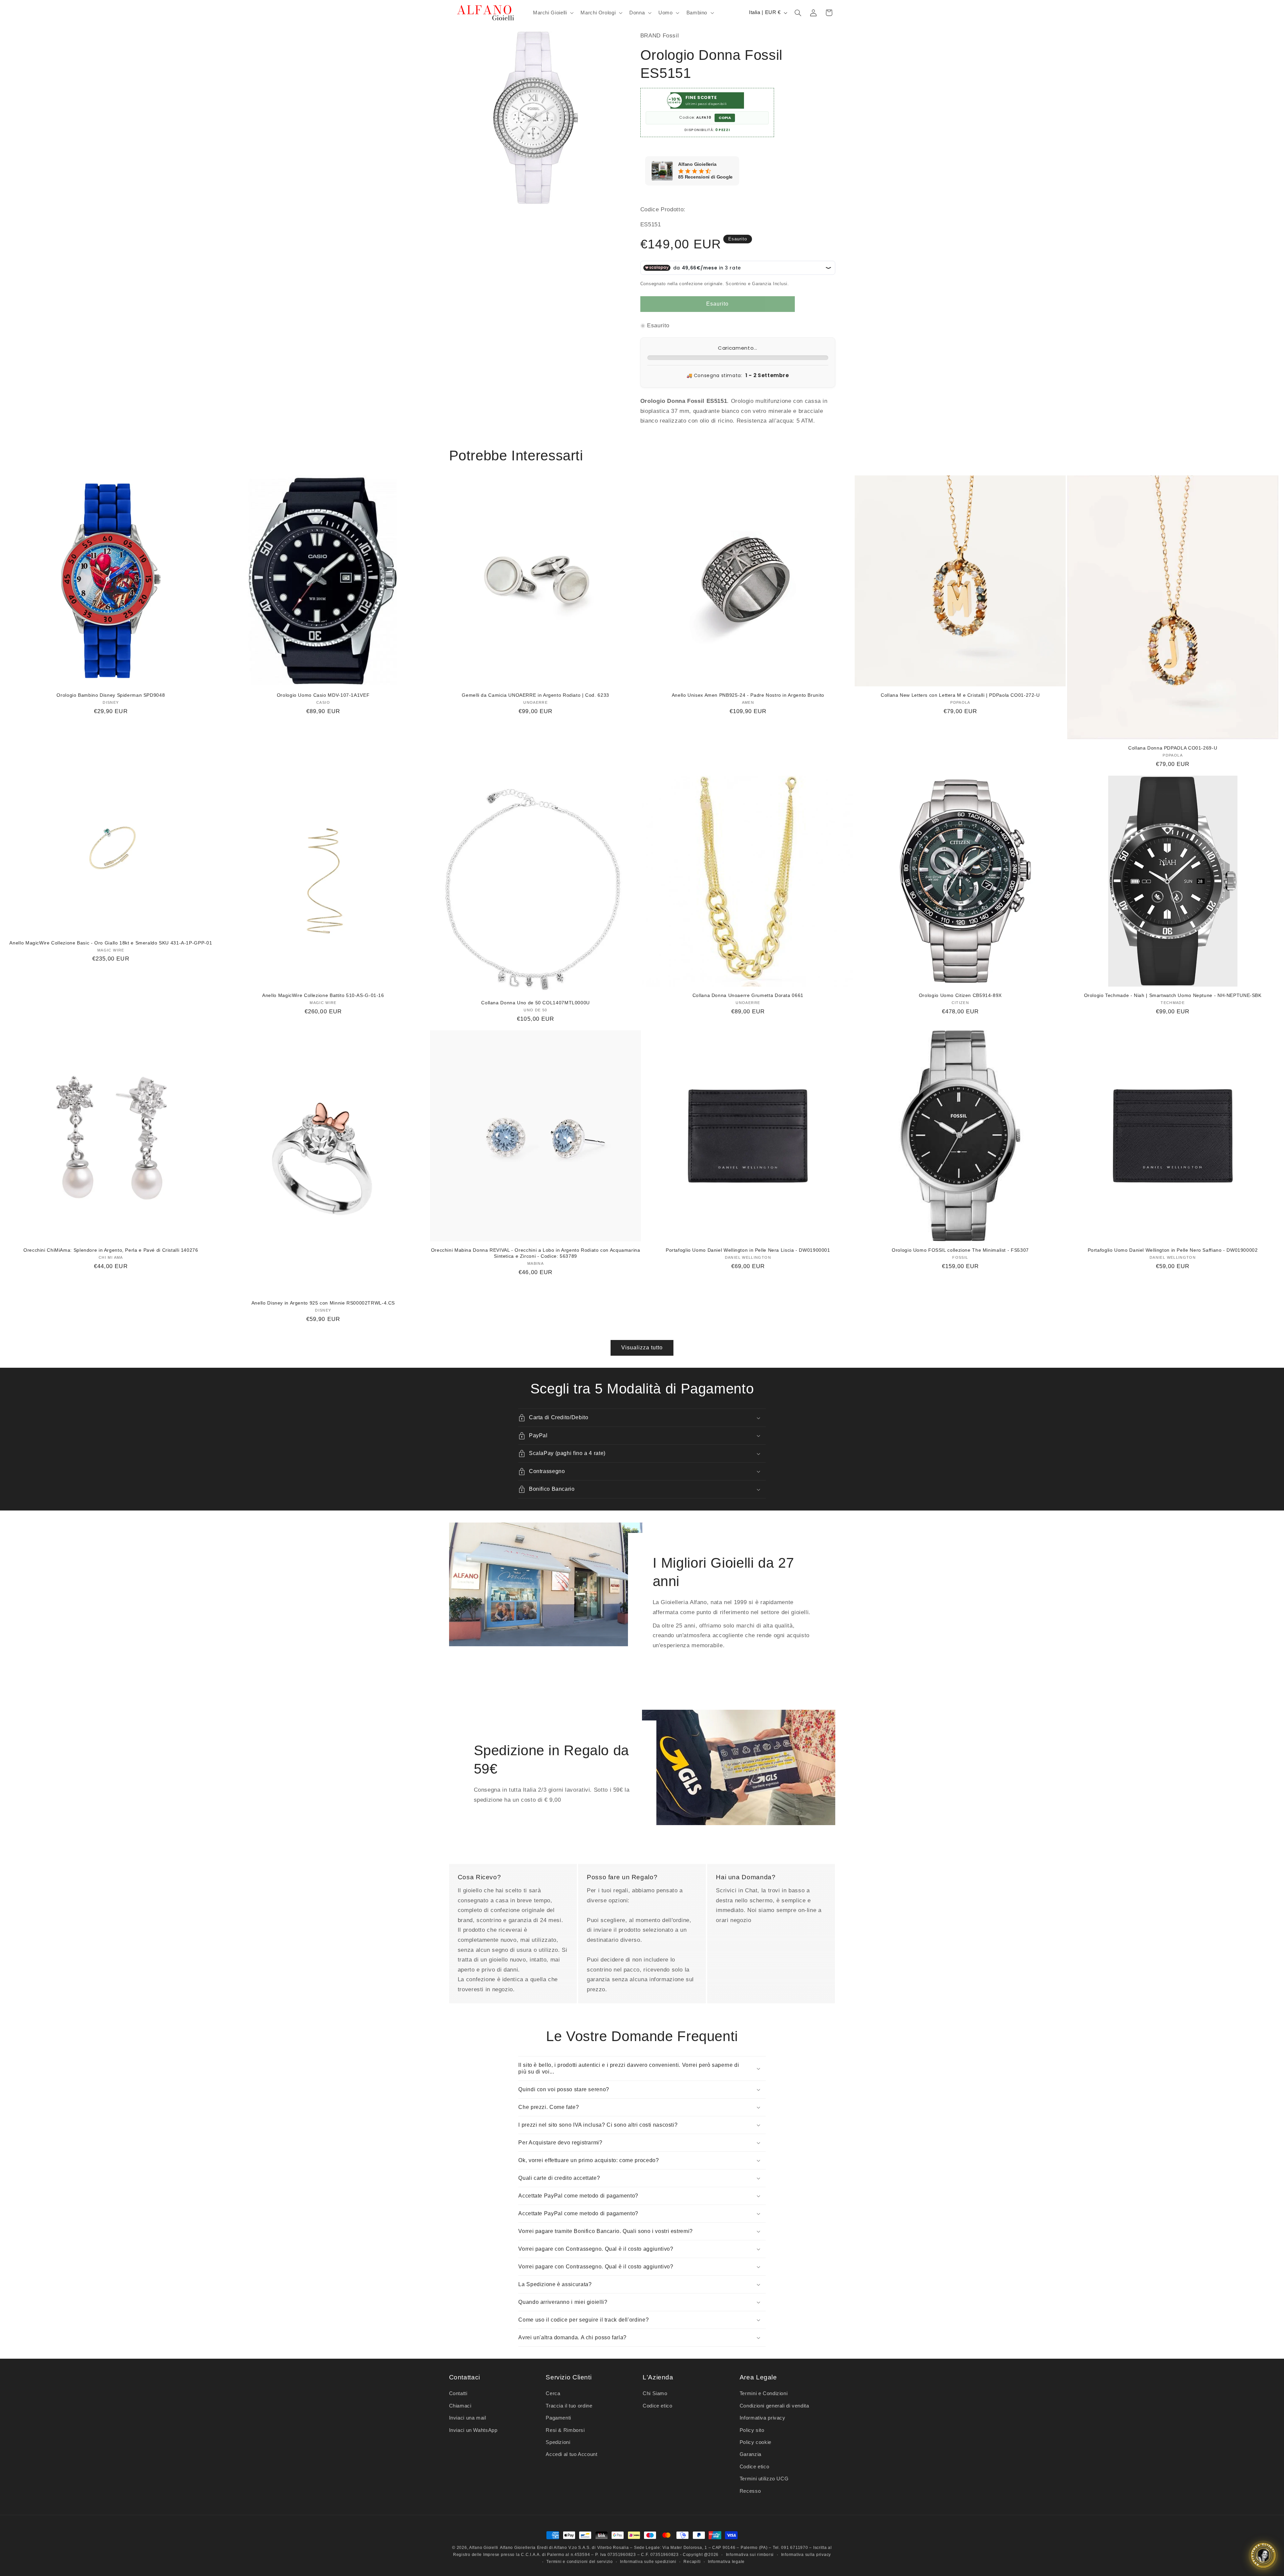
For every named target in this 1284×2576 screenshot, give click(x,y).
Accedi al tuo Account (571, 2454)
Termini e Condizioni (764, 2393)
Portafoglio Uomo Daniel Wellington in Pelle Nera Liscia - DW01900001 (748, 1250)
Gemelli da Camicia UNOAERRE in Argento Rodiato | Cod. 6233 (536, 695)
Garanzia (751, 2454)
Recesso (750, 2491)
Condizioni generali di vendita (774, 2406)
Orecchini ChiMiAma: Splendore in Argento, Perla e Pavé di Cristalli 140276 (111, 1250)
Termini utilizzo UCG (764, 2479)
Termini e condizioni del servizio (579, 2562)
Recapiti (692, 2562)
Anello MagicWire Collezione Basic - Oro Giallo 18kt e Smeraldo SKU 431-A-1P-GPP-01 (111, 943)
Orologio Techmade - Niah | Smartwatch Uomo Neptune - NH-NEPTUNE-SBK (1173, 995)
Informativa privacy (763, 2418)
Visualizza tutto (642, 1348)
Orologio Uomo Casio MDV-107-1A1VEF (323, 695)
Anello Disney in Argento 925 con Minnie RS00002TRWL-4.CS (323, 1303)
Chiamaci (460, 2406)
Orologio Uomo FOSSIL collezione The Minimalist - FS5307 (960, 1250)
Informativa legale (726, 2562)
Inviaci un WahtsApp (473, 2430)
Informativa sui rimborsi (750, 2555)
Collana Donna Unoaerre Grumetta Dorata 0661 (748, 995)
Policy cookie (756, 2442)
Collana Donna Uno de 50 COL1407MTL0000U (536, 1003)
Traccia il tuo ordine (569, 2406)
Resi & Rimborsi (565, 2430)
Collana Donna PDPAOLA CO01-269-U (1173, 748)
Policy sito (752, 2430)
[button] (552, 13)
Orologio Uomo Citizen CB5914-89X (960, 995)
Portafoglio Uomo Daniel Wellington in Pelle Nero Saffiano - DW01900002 (1173, 1250)
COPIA (725, 118)
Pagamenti (558, 2418)
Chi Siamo (655, 2393)
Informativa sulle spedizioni (648, 2562)
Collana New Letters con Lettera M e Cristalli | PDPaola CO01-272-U (960, 695)
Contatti (458, 2393)
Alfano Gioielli (484, 2548)
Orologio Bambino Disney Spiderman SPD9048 (111, 695)
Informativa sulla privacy (806, 2555)
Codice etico (658, 2406)
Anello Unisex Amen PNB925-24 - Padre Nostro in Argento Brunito (748, 695)
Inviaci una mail (468, 2418)
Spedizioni (558, 2442)
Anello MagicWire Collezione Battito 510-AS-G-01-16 (323, 995)
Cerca (553, 2393)
